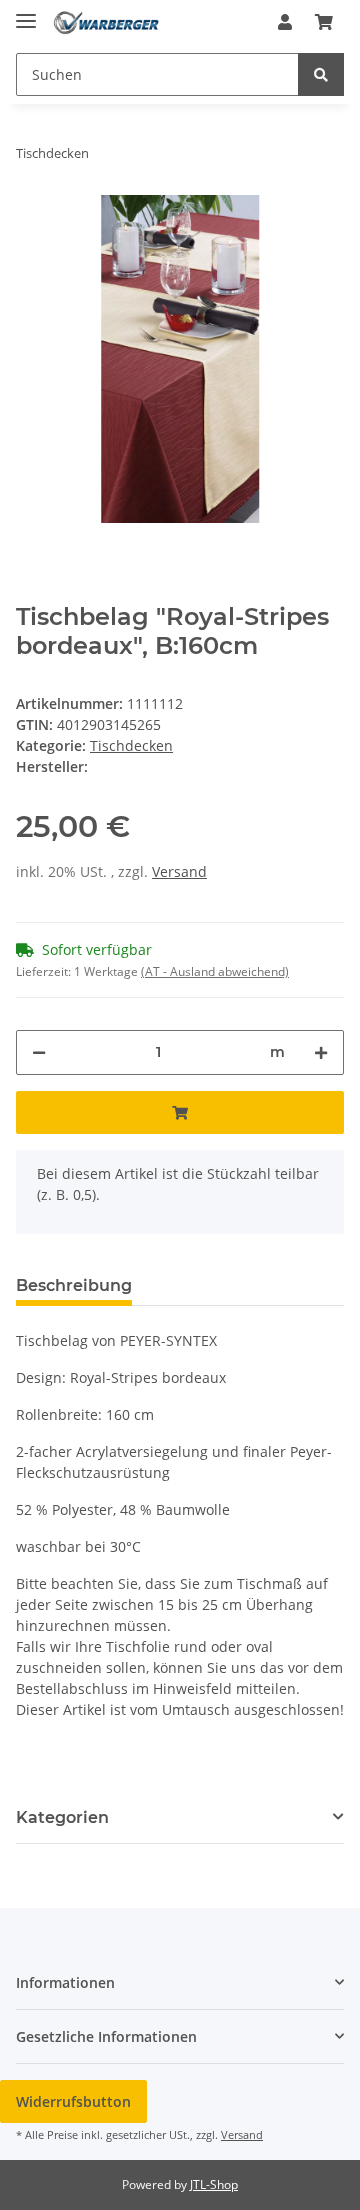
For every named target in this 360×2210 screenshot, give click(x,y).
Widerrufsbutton (73, 2101)
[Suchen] (321, 74)
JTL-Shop (214, 2184)
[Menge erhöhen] (321, 1052)
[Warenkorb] (324, 22)
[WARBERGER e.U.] (106, 22)
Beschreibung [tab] (74, 1285)
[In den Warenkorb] (180, 1112)
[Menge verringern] (39, 1052)
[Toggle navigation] (26, 12)
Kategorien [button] (62, 1817)
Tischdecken (131, 745)
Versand (179, 871)
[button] (285, 22)
